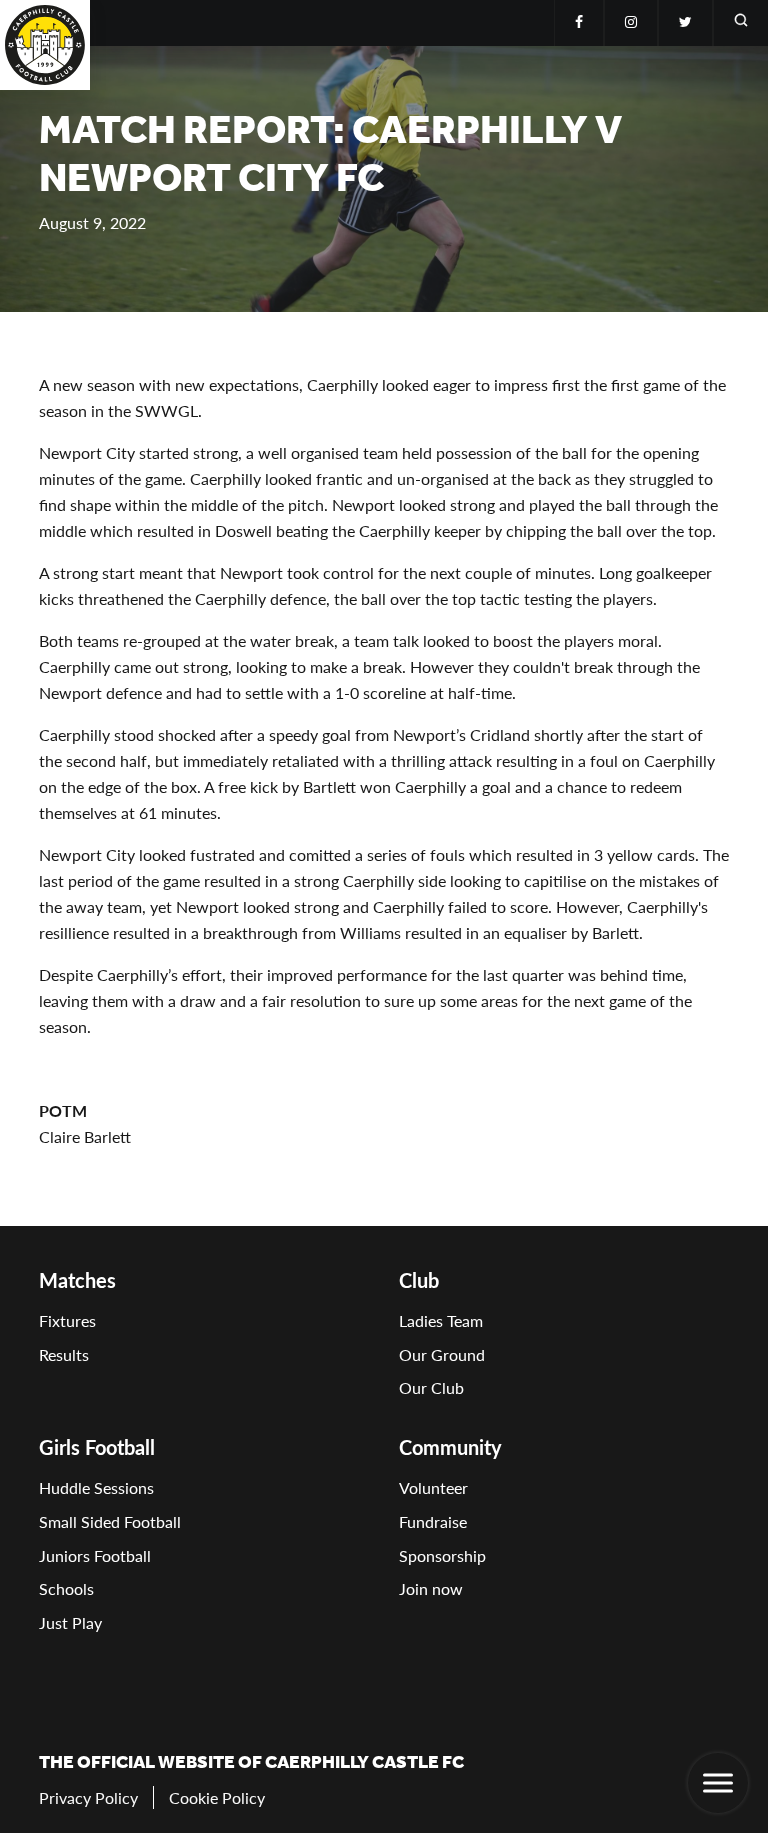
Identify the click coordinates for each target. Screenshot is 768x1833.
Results (64, 1354)
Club (419, 1280)
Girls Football (97, 1447)
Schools (66, 1588)
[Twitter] (685, 23)
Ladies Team (441, 1320)
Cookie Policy (217, 1797)
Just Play (70, 1622)
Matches (77, 1280)
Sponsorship (442, 1555)
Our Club (431, 1387)
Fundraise (433, 1521)
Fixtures (67, 1320)
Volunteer (433, 1487)
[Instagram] (631, 23)
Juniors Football (95, 1555)
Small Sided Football (110, 1521)
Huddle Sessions (96, 1487)
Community (450, 1447)
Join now (431, 1588)
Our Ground (442, 1354)
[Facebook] (579, 23)
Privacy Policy (88, 1797)
